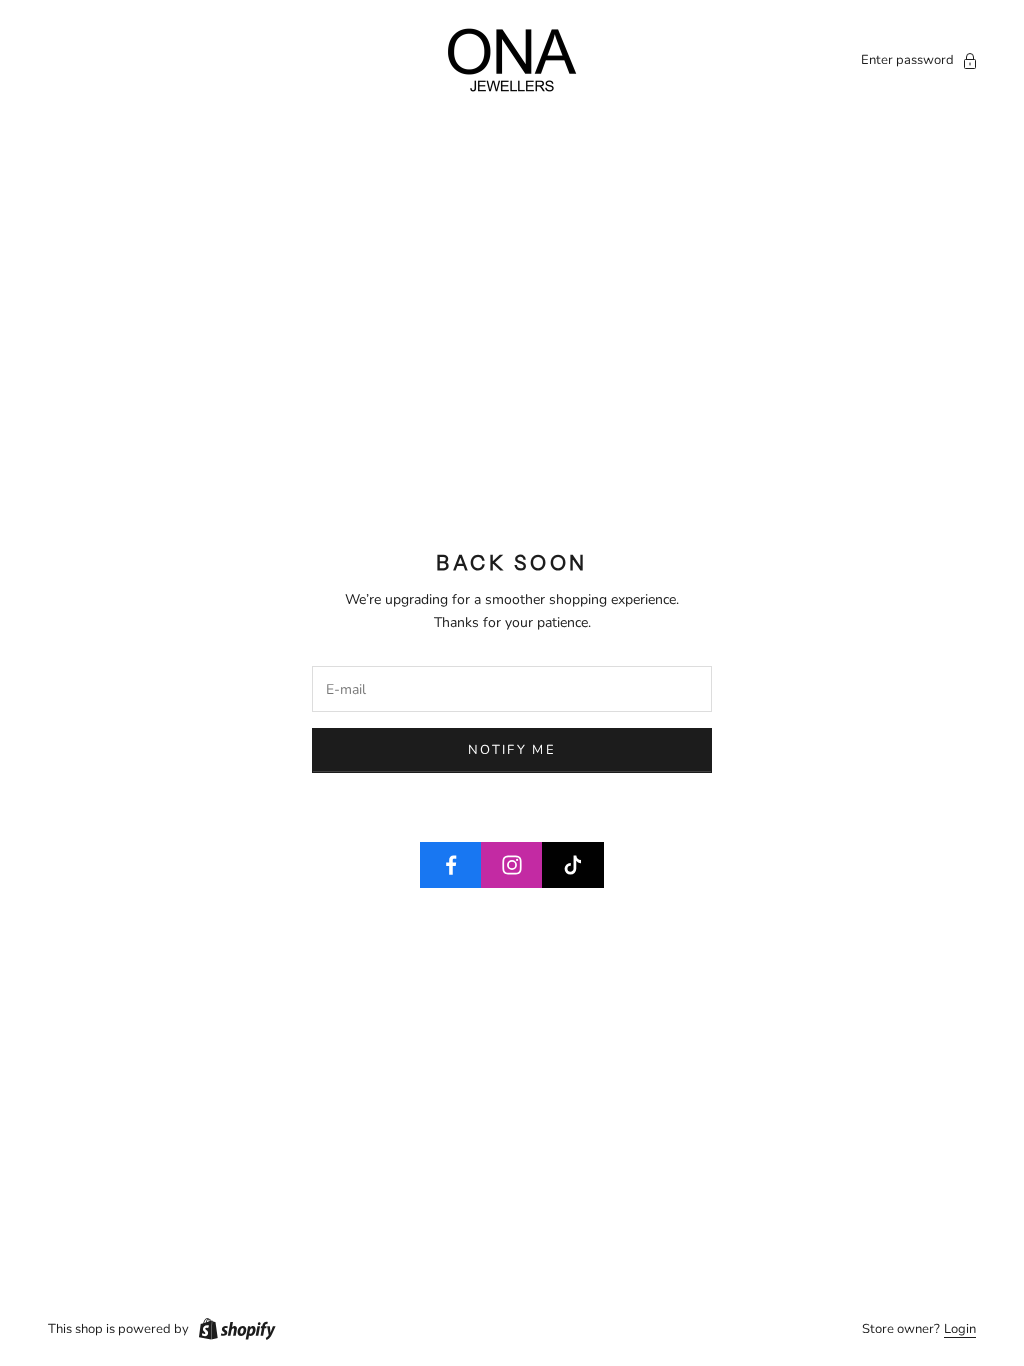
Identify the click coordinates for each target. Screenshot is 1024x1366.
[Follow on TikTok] (573, 865)
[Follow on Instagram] (512, 865)
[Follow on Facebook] (451, 865)
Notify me (512, 750)
